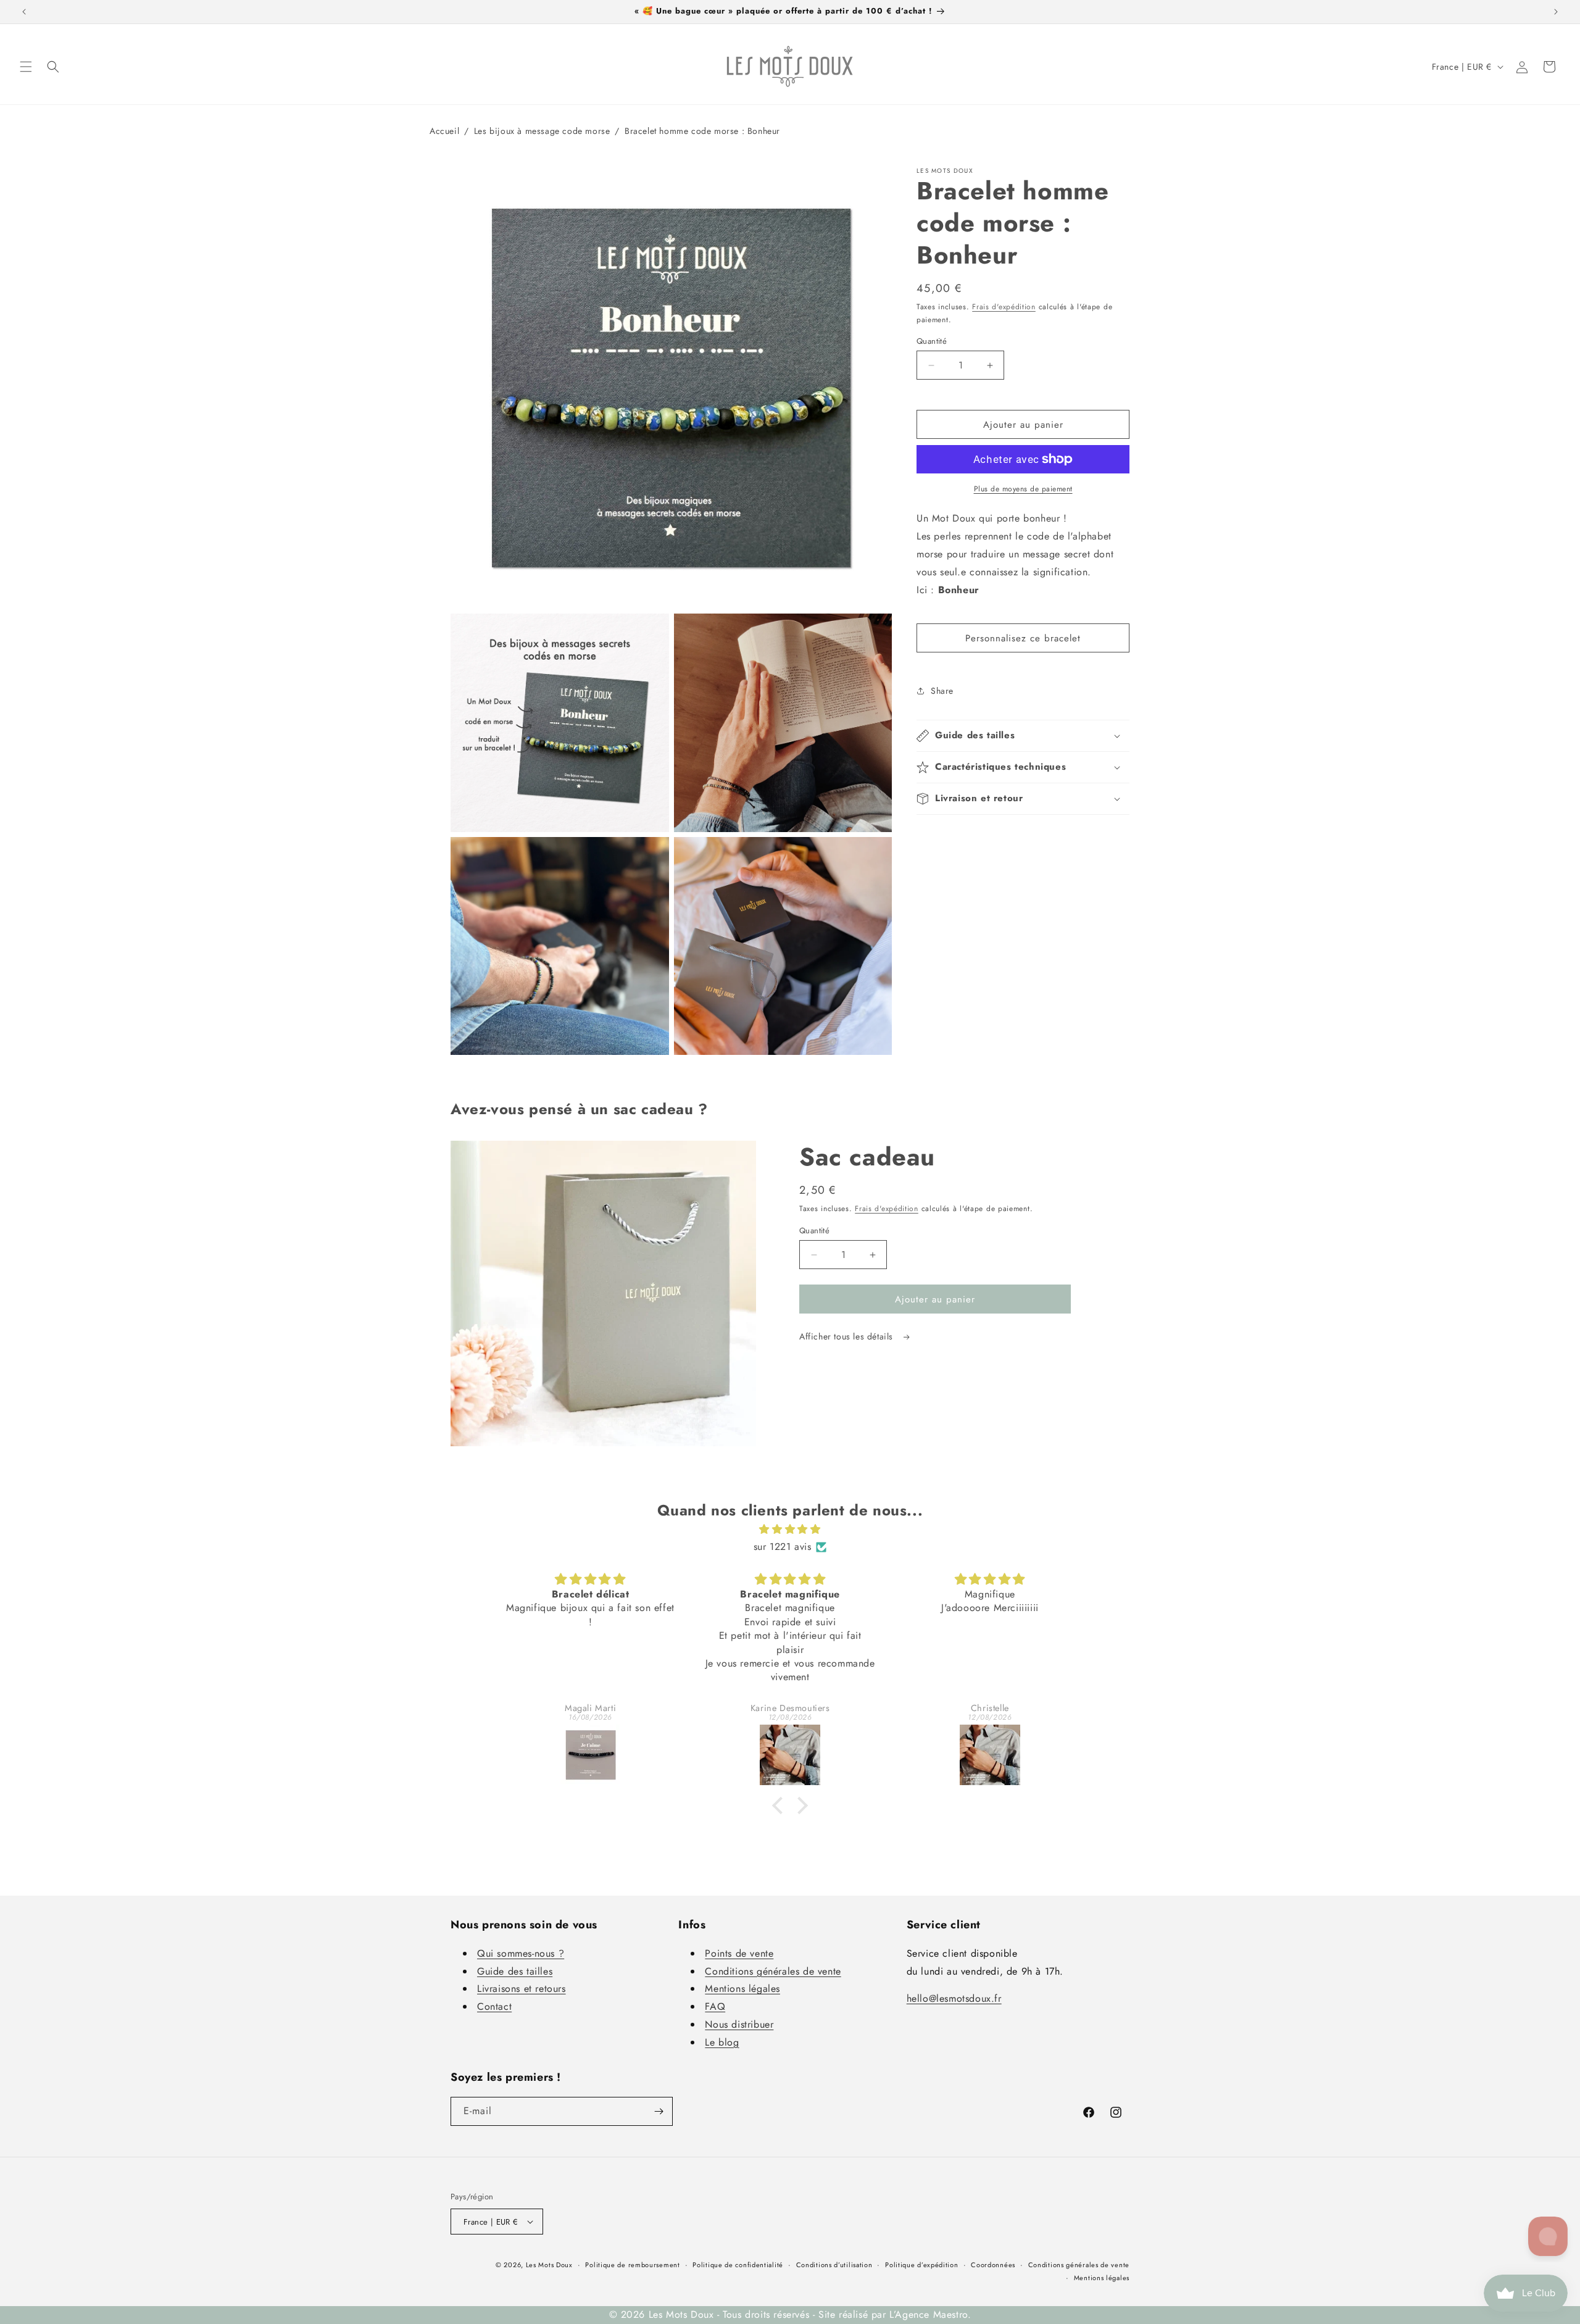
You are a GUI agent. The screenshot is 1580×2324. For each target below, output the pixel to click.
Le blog (722, 2042)
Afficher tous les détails (848, 1336)
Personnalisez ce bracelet (1023, 638)
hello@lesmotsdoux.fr (954, 1998)
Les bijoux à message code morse (542, 131)
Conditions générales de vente (773, 1971)
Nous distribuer (739, 2024)
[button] (26, 67)
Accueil (444, 131)
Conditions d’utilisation (834, 2265)
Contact (494, 2006)
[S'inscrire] (659, 2111)
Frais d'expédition (1004, 307)
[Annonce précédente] (24, 12)
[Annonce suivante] (1556, 12)
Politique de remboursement (632, 2265)
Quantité (932, 341)
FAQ (715, 2006)
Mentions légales (742, 1989)
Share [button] (942, 691)
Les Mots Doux (549, 2265)
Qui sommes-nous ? (521, 1953)
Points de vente (739, 1953)
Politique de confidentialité (738, 2265)
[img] (790, 1530)
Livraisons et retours (522, 1989)
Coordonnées (993, 2265)
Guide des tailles (515, 1971)
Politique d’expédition (921, 2265)
